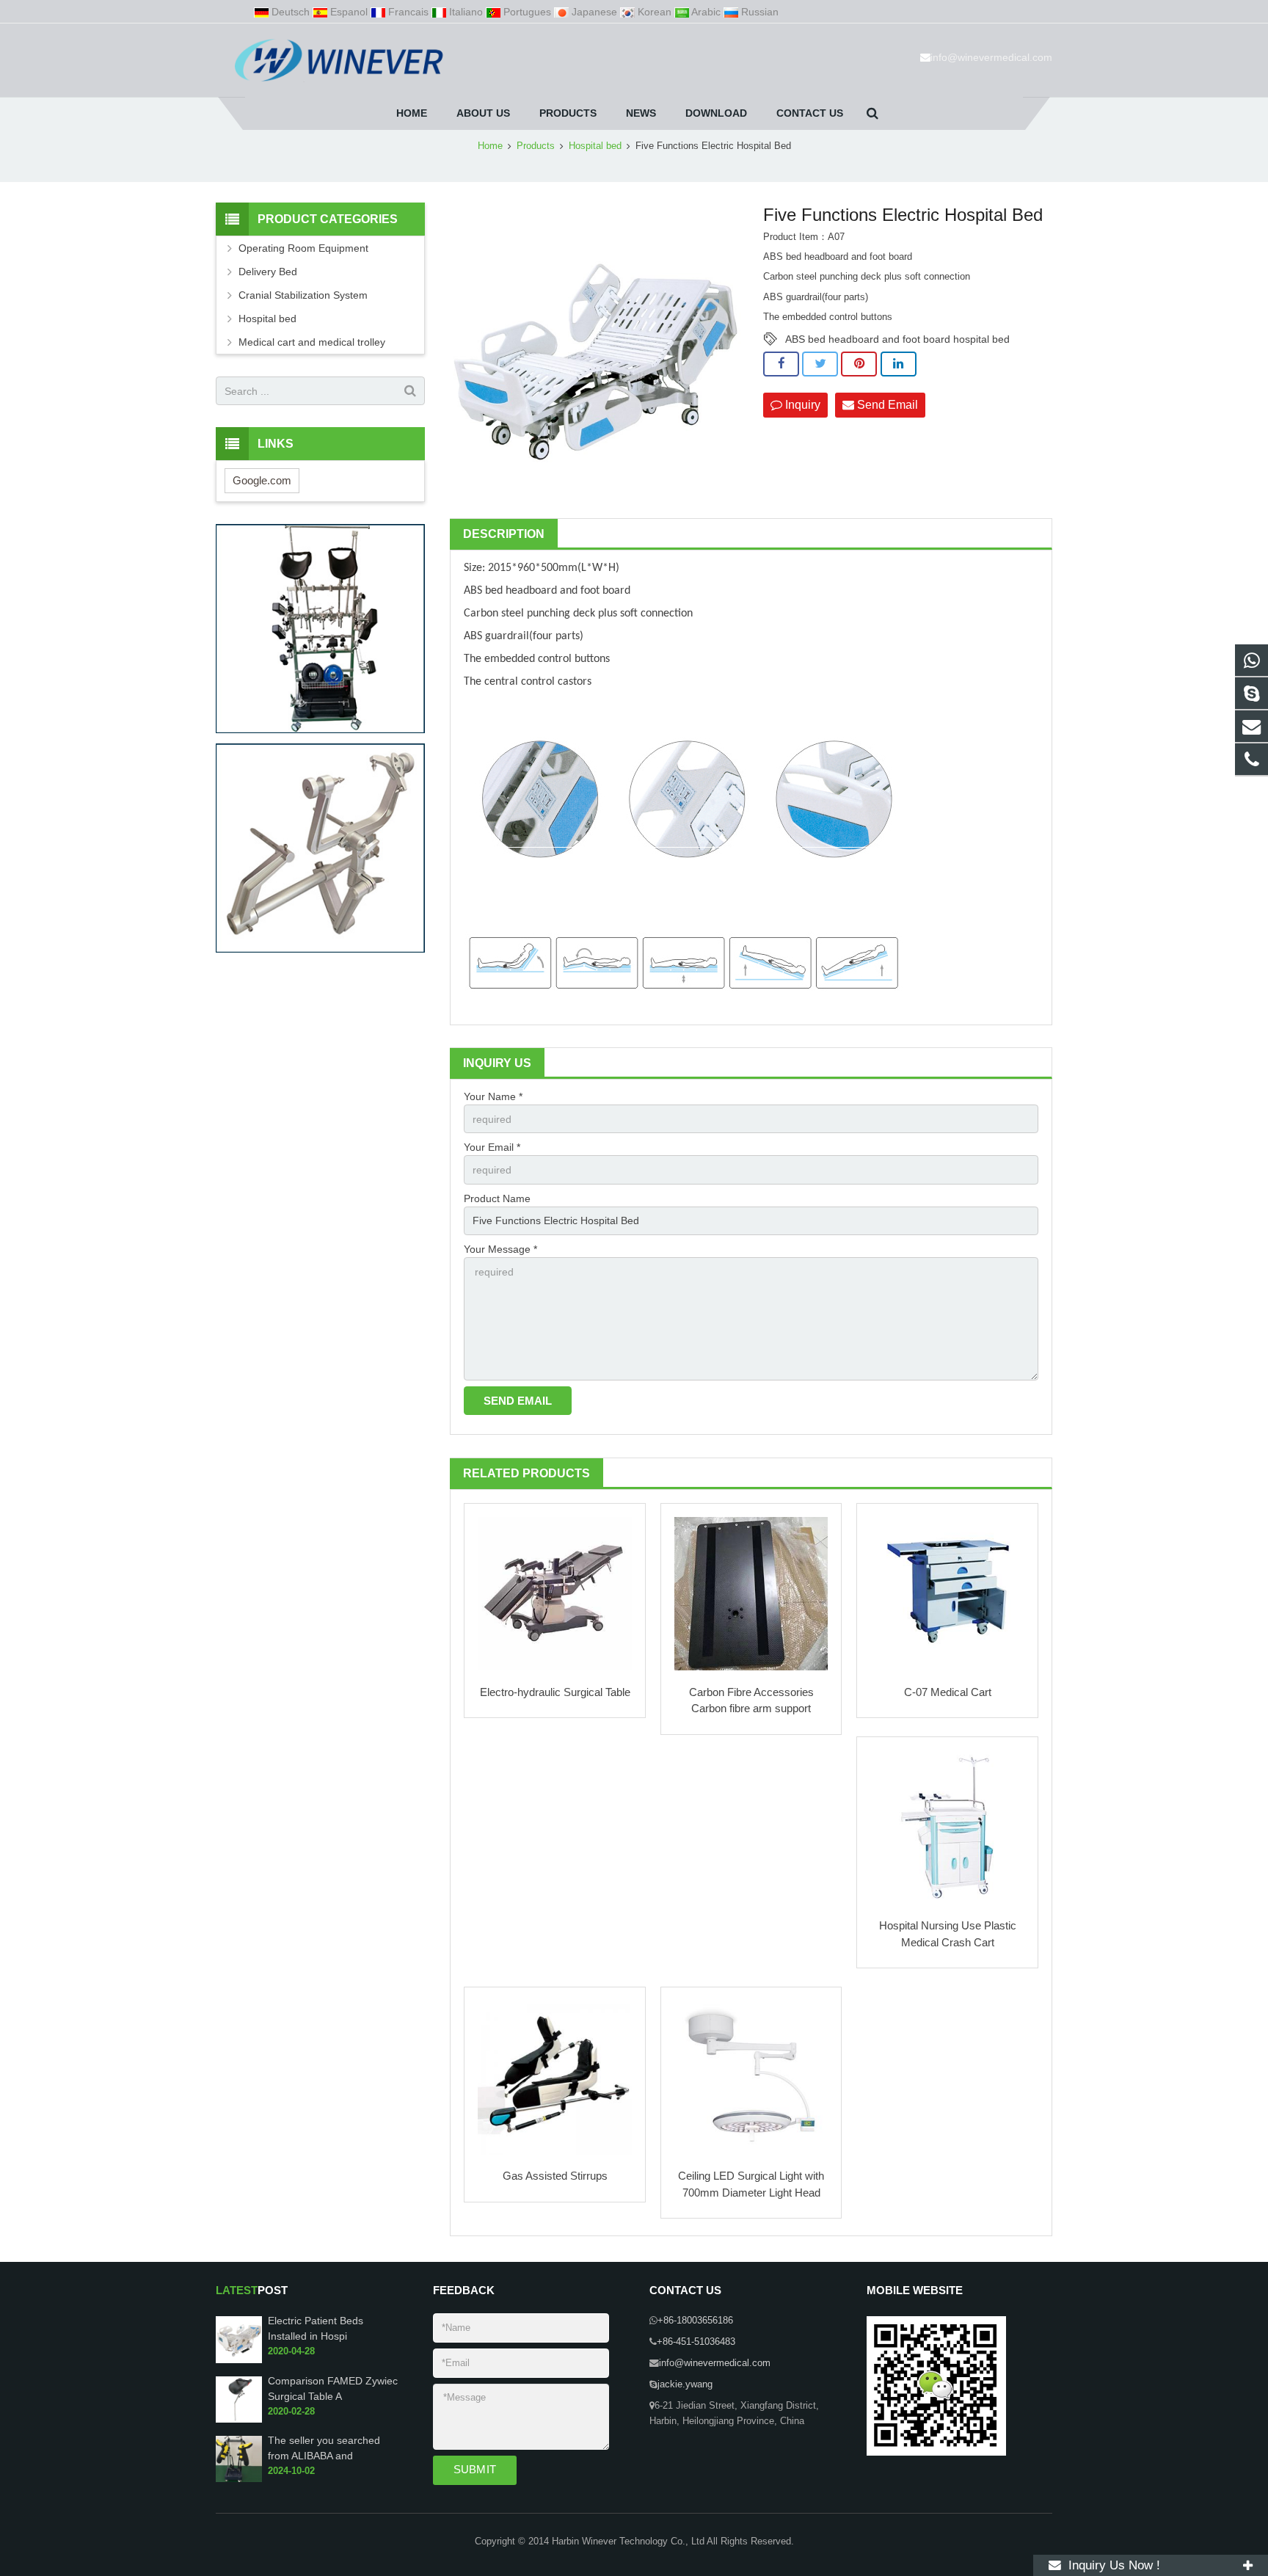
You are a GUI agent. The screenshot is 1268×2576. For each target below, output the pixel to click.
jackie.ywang (685, 2384)
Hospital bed (595, 146)
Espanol (349, 12)
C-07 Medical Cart (948, 1692)
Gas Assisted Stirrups (555, 2176)
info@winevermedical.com (991, 57)
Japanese (594, 12)
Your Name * (493, 1096)
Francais (408, 12)
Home (490, 146)
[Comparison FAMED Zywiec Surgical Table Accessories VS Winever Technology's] (239, 2420)
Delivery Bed (268, 272)
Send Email (886, 405)
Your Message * (500, 1249)
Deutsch (291, 12)
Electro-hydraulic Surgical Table (555, 1692)
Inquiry (801, 405)
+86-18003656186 (695, 2321)
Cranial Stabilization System (303, 295)
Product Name (497, 1198)
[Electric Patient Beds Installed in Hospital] (239, 2360)
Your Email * (492, 1147)
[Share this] (781, 364)
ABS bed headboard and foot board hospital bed (897, 339)
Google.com (262, 480)
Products (536, 146)
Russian (758, 12)
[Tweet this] (820, 364)
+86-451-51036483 (696, 2342)
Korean (655, 12)
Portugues (527, 12)
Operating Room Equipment (303, 248)
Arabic (706, 12)
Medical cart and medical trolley (312, 342)
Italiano (466, 12)
